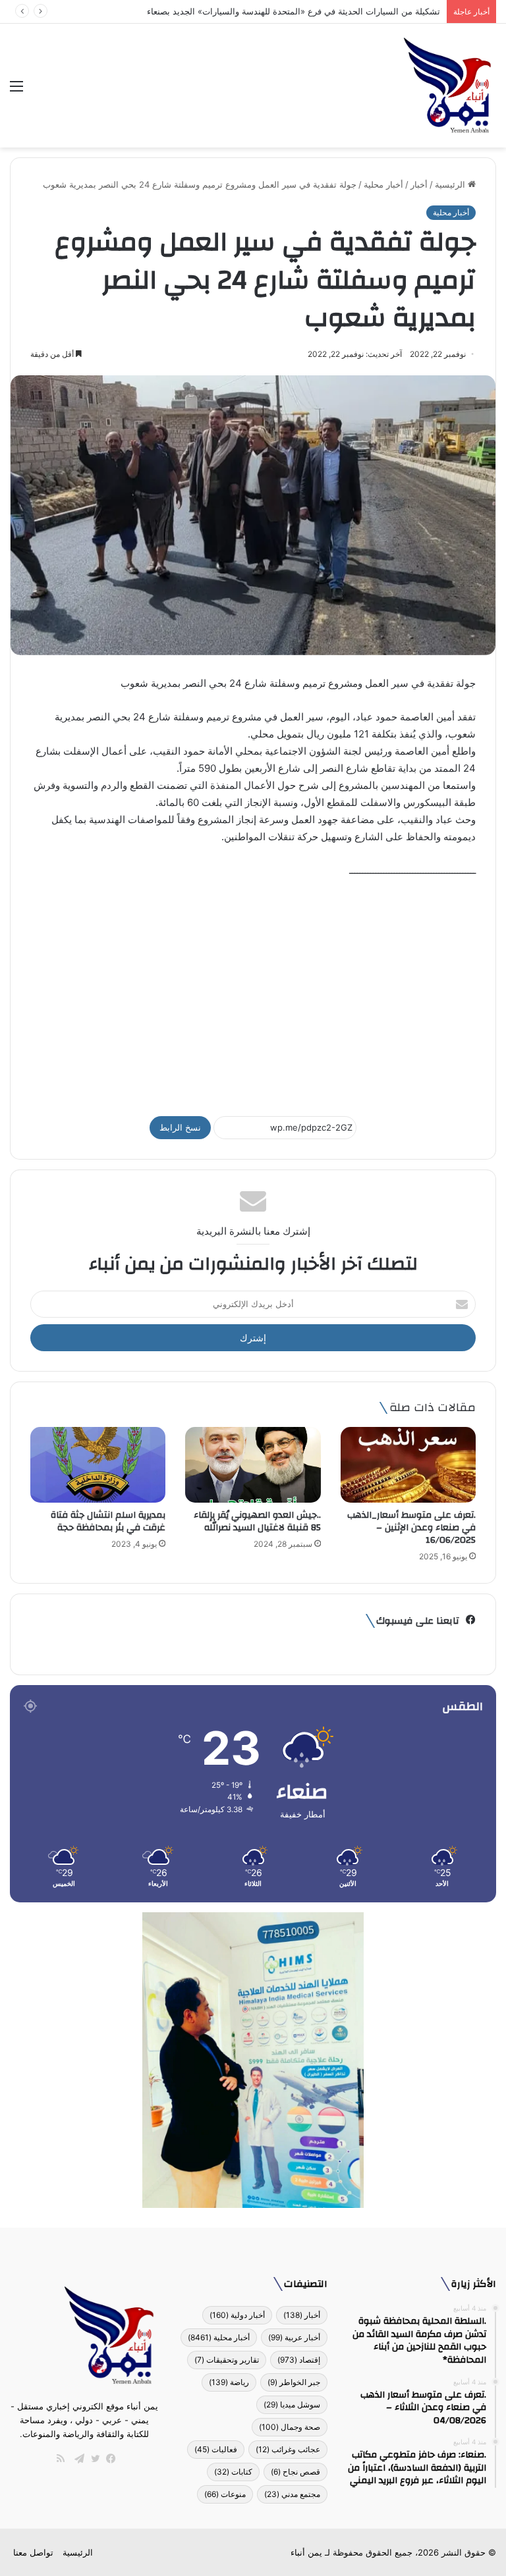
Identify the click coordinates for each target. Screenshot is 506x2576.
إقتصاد (299, 2360)
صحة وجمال (290, 2427)
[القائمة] (16, 91)
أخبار (419, 184)
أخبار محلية (383, 184)
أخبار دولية (237, 2315)
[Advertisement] (253, 991)
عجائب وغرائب (288, 2449)
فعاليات (216, 2449)
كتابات (233, 2472)
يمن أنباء (306, 2552)
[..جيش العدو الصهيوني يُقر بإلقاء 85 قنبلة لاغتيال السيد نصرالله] (253, 1465)
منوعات (225, 2494)
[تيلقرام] (76, 2459)
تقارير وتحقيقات (227, 2360)
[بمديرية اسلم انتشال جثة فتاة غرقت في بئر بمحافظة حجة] (98, 1465)
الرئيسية (451, 184)
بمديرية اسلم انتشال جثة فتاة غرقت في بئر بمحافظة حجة (108, 1521)
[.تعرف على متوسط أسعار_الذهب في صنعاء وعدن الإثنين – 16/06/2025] (408, 1465)
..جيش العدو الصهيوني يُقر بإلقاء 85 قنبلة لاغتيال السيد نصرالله (257, 1521)
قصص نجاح (295, 2472)
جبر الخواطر (294, 2382)
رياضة (229, 2382)
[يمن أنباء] (448, 86)
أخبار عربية (294, 2337)
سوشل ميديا (292, 2404)
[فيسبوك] (108, 2459)
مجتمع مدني (292, 2494)
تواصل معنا (33, 2552)
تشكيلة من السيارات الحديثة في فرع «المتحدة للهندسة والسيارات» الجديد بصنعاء (294, 11)
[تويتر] (92, 2459)
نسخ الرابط (180, 1127)
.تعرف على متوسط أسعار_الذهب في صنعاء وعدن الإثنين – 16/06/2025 (411, 1528)
